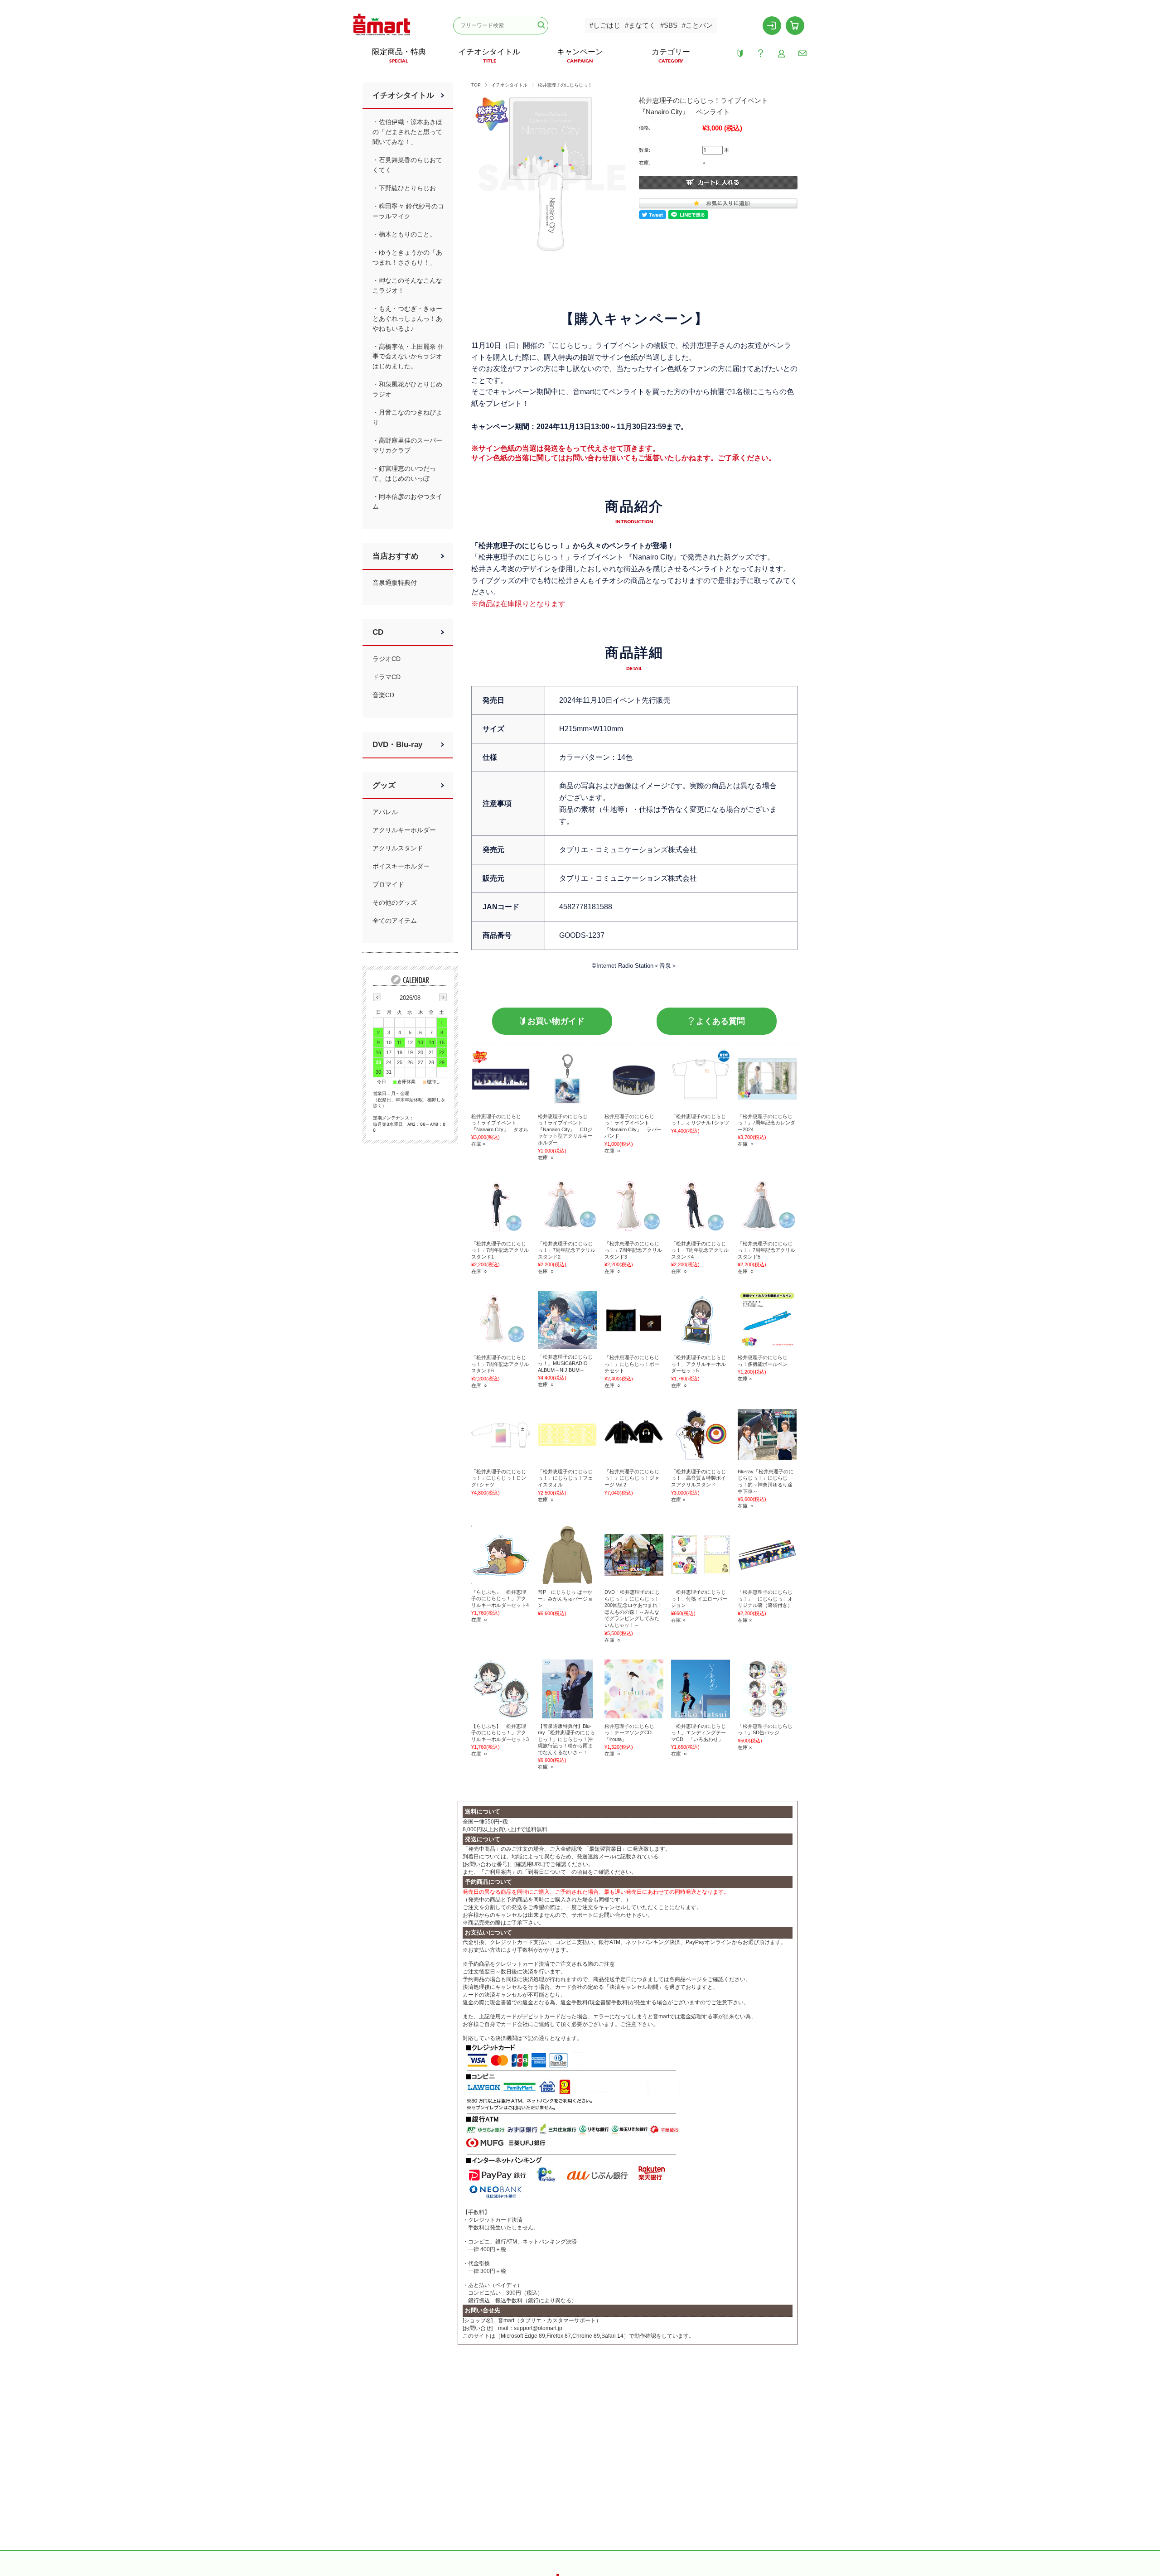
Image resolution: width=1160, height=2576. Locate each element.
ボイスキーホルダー (401, 866)
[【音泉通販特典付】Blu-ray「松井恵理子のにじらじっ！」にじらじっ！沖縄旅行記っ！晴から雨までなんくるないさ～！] (567, 1689)
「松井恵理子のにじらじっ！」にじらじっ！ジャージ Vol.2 (632, 1478)
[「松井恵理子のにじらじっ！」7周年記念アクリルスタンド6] (501, 1320)
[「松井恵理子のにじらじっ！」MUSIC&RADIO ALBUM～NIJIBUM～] (567, 1320)
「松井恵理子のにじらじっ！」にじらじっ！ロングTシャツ (499, 1478)
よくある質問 (720, 1021)
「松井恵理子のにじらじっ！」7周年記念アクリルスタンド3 (633, 1250)
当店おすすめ (396, 556)
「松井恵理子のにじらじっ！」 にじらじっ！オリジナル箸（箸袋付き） (765, 1599)
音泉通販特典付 (395, 583)
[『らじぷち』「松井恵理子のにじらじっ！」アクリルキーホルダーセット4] (501, 1555)
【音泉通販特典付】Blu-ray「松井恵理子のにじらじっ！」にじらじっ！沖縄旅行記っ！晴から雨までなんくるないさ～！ (566, 1739)
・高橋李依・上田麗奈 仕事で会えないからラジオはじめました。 (408, 357)
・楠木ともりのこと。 (404, 234)
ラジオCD (387, 659)
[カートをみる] (795, 25)
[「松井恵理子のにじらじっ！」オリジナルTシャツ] (701, 1079)
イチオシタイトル (509, 85)
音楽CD (383, 695)
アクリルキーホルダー (404, 830)
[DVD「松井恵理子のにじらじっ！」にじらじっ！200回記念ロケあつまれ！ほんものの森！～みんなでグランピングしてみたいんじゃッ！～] (634, 1555)
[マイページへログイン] (772, 25)
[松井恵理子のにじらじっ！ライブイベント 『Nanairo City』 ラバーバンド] (634, 1079)
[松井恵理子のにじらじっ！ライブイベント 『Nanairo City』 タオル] (501, 1079)
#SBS (669, 25)
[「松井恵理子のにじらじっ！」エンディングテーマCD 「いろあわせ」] (701, 1689)
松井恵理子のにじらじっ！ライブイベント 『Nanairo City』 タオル (500, 1123)
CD (378, 632)
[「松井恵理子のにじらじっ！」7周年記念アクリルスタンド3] (634, 1206)
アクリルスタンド (398, 848)
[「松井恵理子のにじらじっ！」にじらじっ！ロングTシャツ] (501, 1434)
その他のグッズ (395, 902)
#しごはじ (605, 25)
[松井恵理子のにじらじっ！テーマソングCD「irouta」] (634, 1689)
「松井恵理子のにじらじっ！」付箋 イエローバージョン (699, 1599)
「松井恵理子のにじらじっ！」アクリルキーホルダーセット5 (698, 1364)
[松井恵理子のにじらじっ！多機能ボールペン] (767, 1320)
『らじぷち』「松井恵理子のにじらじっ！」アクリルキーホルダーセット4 (500, 1599)
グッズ (384, 785)
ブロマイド (388, 884)
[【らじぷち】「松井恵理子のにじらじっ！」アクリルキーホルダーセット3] (501, 1689)
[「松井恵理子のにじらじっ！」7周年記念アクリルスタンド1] (501, 1206)
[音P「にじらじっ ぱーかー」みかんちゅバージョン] (567, 1555)
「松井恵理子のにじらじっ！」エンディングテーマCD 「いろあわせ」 (698, 1733)
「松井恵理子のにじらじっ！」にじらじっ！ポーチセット (632, 1364)
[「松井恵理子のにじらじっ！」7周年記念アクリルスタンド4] (701, 1206)
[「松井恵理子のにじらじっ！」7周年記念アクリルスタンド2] (567, 1206)
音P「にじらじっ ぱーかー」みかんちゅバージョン (565, 1599)
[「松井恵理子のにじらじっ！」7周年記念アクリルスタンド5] (767, 1206)
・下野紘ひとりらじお (404, 188)
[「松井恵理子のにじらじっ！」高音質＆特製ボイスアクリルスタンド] (701, 1434)
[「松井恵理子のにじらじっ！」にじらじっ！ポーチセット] (634, 1320)
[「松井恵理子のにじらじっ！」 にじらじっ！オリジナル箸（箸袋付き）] (767, 1555)
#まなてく (640, 25)
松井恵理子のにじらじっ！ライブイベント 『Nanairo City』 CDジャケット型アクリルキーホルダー (565, 1129)
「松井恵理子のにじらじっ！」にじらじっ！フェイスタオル (565, 1478)
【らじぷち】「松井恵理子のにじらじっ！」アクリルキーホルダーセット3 (500, 1733)
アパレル (385, 812)
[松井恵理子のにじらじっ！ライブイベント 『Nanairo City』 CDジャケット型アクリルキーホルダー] (567, 1079)
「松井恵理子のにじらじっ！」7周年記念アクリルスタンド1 (500, 1250)
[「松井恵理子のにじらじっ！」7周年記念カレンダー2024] (767, 1079)
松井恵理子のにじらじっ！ (565, 85)
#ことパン (697, 25)
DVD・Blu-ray (397, 745)
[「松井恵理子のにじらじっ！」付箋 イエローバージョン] (701, 1555)
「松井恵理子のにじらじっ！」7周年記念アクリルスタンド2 (567, 1250)
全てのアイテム (395, 921)
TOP (476, 85)
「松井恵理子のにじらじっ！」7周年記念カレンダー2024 (766, 1123)
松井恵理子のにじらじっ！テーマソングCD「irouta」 (629, 1733)
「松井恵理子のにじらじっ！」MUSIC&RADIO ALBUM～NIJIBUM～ (565, 1363)
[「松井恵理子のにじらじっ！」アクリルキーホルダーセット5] (701, 1320)
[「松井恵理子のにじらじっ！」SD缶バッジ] (767, 1689)
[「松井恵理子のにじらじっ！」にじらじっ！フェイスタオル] (567, 1434)
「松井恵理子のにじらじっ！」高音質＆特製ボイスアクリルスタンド (698, 1478)
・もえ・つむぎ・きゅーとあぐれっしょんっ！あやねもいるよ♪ (407, 318)
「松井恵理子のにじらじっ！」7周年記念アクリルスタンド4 (700, 1250)
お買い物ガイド (556, 1021)
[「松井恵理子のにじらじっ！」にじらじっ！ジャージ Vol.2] (634, 1434)
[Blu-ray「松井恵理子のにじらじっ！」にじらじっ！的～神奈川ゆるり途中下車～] (767, 1434)
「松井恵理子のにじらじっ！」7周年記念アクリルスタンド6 (500, 1364)
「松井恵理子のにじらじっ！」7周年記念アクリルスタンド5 (766, 1250)
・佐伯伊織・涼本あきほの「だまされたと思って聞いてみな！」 (407, 132)
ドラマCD (387, 677)
